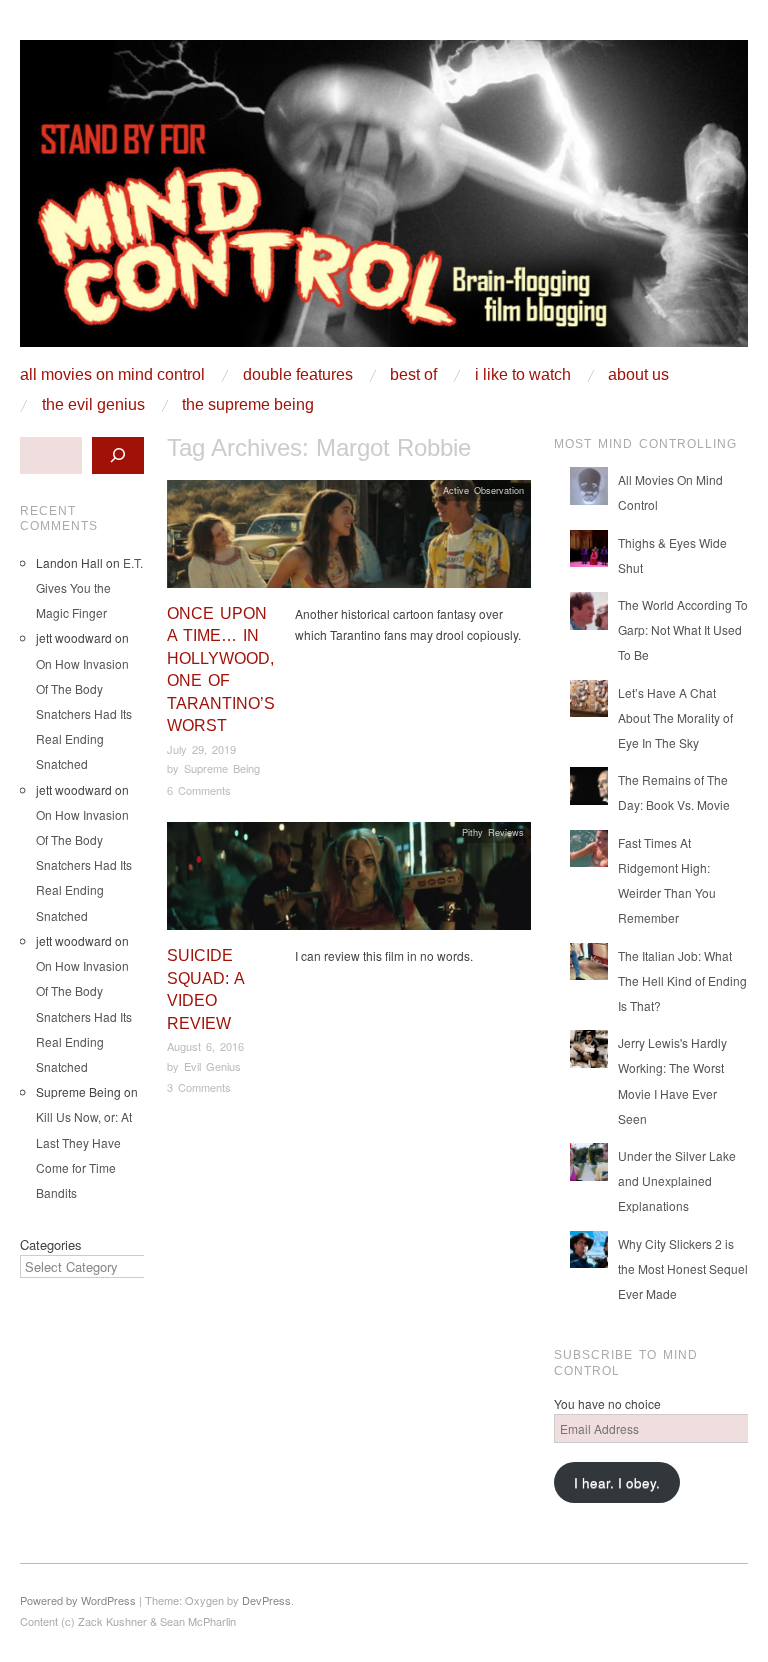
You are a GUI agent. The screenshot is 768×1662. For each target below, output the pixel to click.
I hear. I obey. (617, 1482)
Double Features (298, 375)
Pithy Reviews (493, 832)
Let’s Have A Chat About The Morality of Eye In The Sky (675, 717)
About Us (638, 375)
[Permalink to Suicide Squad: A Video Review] (349, 881)
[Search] (118, 455)
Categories (51, 1244)
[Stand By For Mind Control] (384, 200)
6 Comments (199, 790)
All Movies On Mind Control (112, 375)
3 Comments (199, 1087)
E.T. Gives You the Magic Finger (89, 587)
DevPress (266, 1600)
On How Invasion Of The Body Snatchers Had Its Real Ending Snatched (84, 714)
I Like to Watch (523, 375)
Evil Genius (212, 1066)
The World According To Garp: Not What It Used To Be (683, 629)
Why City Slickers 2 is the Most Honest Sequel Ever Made (683, 1268)
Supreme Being (222, 768)
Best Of (413, 375)
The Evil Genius (93, 405)
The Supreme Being (248, 405)
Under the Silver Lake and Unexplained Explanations (677, 1180)
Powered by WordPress (78, 1600)
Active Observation (483, 490)
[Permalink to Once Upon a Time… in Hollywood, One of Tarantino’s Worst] (349, 539)
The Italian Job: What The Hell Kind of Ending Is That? (682, 980)
